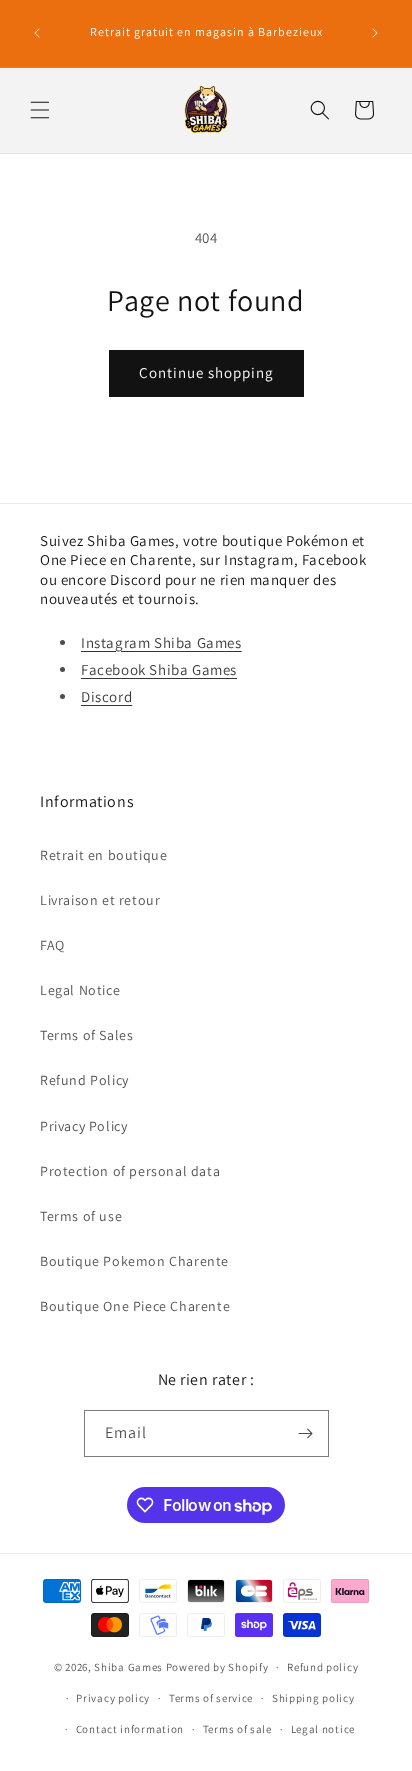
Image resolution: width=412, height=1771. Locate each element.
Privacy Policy (83, 1126)
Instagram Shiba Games (161, 642)
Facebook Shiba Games (159, 669)
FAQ (52, 945)
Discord (106, 696)
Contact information (130, 1729)
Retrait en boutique (103, 855)
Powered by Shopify (217, 1667)
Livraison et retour (100, 900)
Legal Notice (80, 990)
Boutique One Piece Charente (135, 1306)
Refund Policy (84, 1080)
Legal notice (323, 1729)
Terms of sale (237, 1729)
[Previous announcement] (37, 33)
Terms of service (211, 1698)
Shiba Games (128, 1667)
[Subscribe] (306, 1433)
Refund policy (322, 1667)
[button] (40, 110)
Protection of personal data (130, 1171)
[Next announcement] (375, 33)
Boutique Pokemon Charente (134, 1261)
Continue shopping (206, 372)
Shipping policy (313, 1698)
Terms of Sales (86, 1035)
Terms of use (81, 1216)
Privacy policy (113, 1698)
